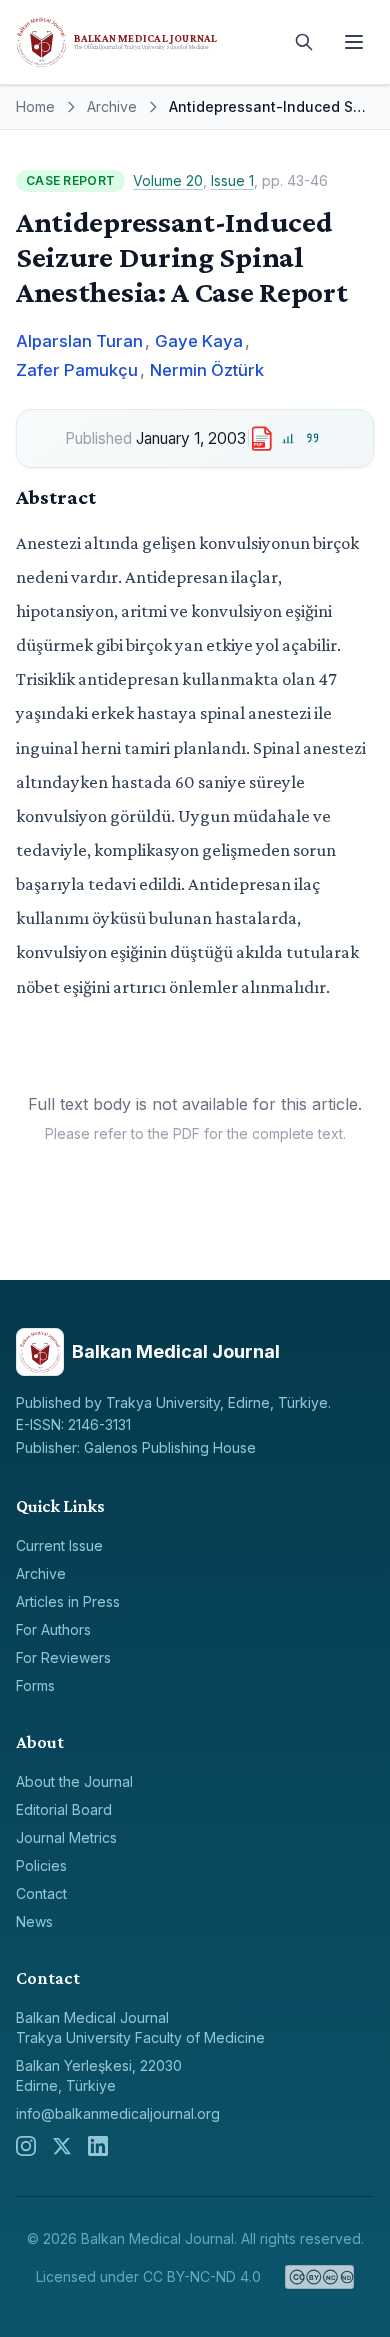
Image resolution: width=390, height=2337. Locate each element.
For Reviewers (63, 1657)
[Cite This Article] (312, 438)
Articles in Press (68, 1601)
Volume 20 (168, 180)
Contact (41, 1893)
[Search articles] (304, 42)
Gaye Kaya (199, 341)
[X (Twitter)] (62, 2146)
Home (35, 106)
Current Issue (59, 1545)
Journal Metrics (66, 1837)
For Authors (53, 1629)
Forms (35, 1685)
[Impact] (288, 438)
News (34, 1921)
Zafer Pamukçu (77, 370)
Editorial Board (64, 1809)
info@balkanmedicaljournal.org (118, 2113)
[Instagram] (26, 2146)
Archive (112, 106)
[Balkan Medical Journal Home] (145, 42)
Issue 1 (232, 180)
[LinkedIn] (98, 2146)
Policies (41, 1865)
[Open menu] (354, 42)
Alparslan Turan (79, 341)
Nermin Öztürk (207, 370)
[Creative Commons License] (319, 2277)
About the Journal (74, 1781)
